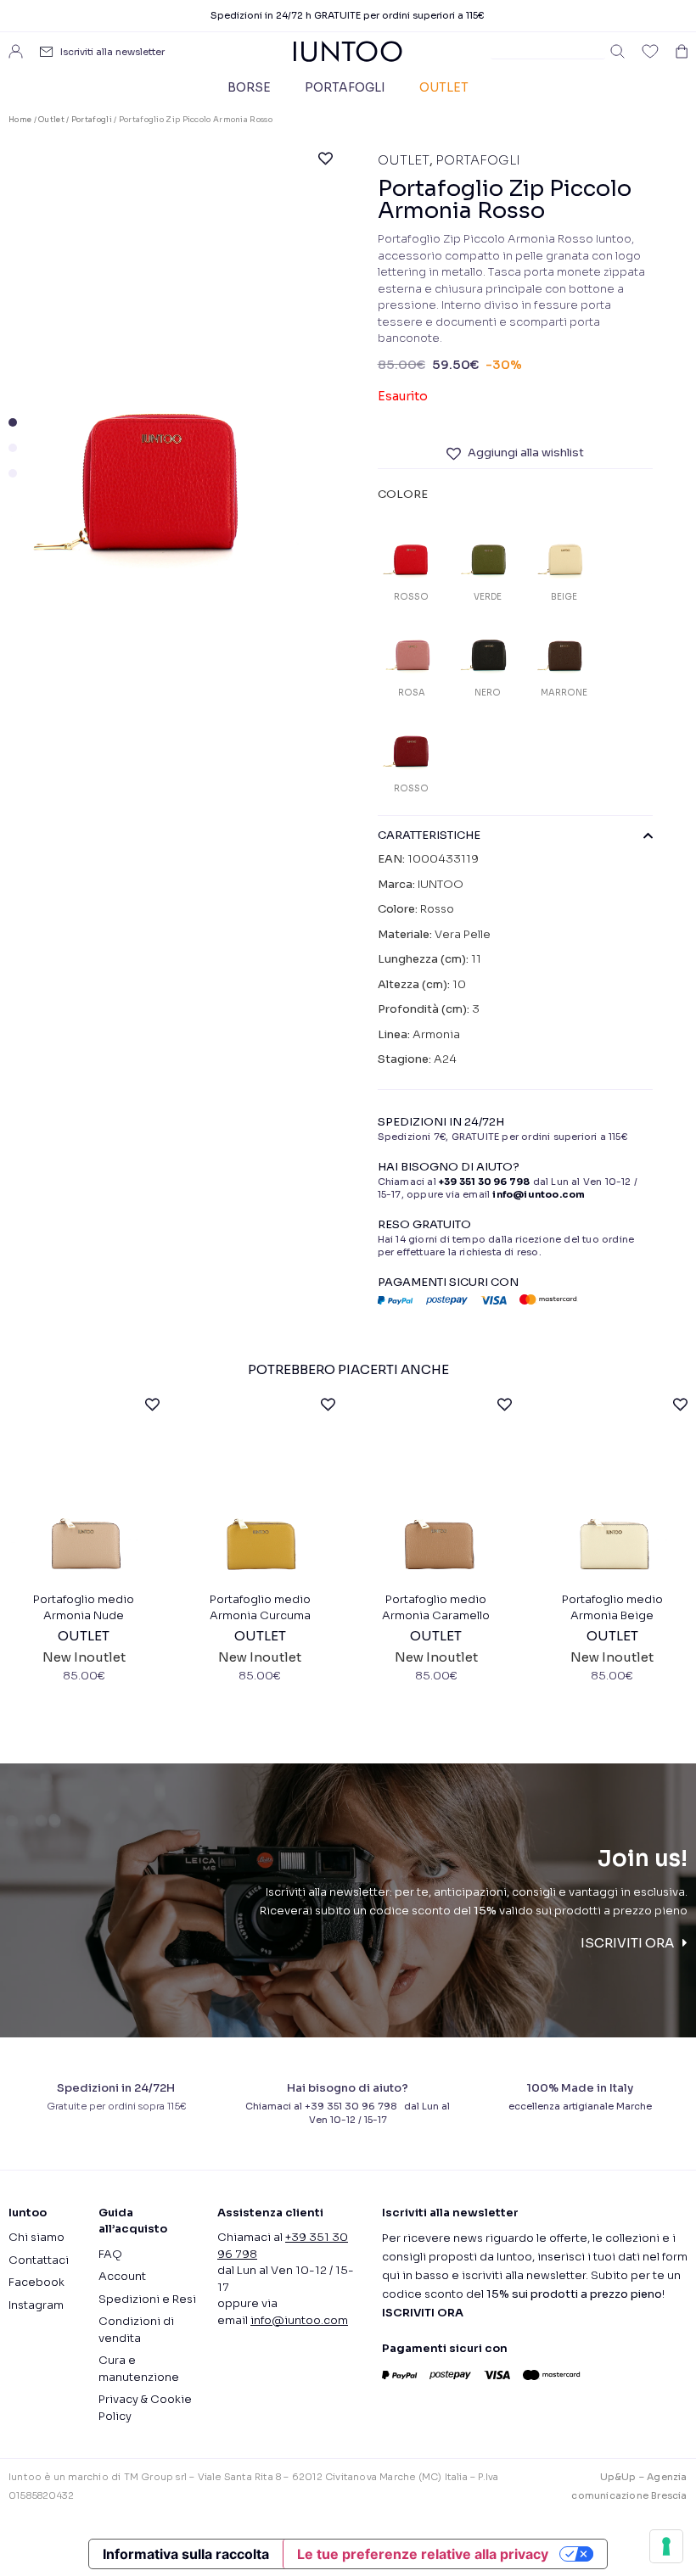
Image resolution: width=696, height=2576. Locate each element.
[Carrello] (682, 51)
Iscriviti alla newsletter (112, 52)
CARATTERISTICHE (429, 835)
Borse (249, 87)
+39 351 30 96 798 (484, 1182)
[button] (13, 422)
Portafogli (345, 87)
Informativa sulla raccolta (186, 2554)
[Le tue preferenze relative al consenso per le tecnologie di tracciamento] (666, 2546)
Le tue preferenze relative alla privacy (423, 2554)
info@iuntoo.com (299, 2320)
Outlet (444, 87)
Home (20, 120)
